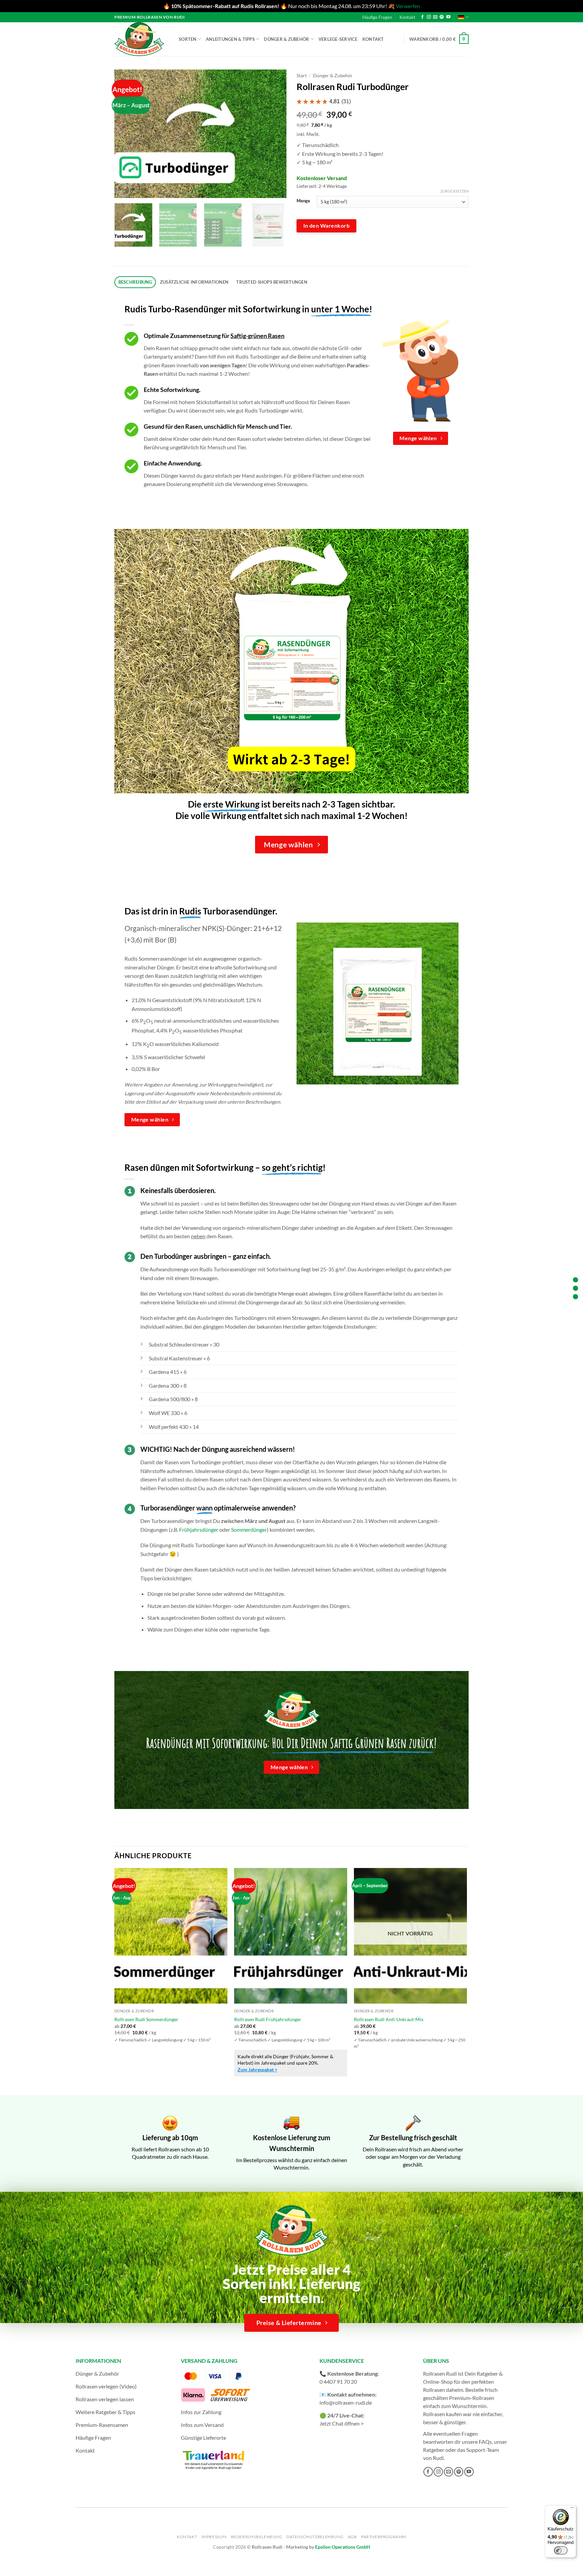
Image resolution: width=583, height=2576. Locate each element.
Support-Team (483, 2450)
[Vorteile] (575, 1280)
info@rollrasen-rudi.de (346, 2402)
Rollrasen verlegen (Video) (106, 2386)
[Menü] (572, 2509)
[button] (439, 39)
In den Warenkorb (326, 226)
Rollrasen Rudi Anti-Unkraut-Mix (389, 2019)
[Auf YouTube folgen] (448, 17)
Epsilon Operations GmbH (343, 2547)
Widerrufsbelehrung (257, 2537)
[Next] (275, 134)
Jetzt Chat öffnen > (342, 2423)
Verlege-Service (338, 39)
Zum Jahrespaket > (257, 2070)
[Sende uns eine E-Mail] (435, 17)
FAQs (485, 2442)
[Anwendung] (575, 1296)
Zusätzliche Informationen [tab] (194, 282)
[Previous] (126, 134)
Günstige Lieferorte (203, 2438)
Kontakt (407, 17)
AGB (352, 2537)
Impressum (214, 2537)
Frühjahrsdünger (199, 1530)
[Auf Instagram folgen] (429, 17)
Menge (303, 201)
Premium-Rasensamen (102, 2425)
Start (302, 76)
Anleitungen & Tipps (230, 39)
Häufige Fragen (377, 17)
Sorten (188, 39)
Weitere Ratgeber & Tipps (105, 2412)
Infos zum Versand (202, 2425)
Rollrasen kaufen (442, 2414)
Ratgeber (434, 2450)
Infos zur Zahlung (201, 2412)
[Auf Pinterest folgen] (442, 17)
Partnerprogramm (384, 2537)
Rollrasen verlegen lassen (105, 2399)
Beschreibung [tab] (135, 282)
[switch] (561, 2550)
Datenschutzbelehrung (315, 2537)
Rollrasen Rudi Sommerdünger (146, 2019)
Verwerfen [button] (408, 6)
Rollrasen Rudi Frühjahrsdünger (268, 2019)
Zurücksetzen (454, 191)
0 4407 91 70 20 (338, 2382)
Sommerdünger (249, 1530)
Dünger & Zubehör (286, 39)
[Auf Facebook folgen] (422, 17)
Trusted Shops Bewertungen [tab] (272, 282)
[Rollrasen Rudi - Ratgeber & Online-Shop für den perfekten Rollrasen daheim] (140, 39)
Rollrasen (434, 2390)
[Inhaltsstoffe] (575, 1288)
